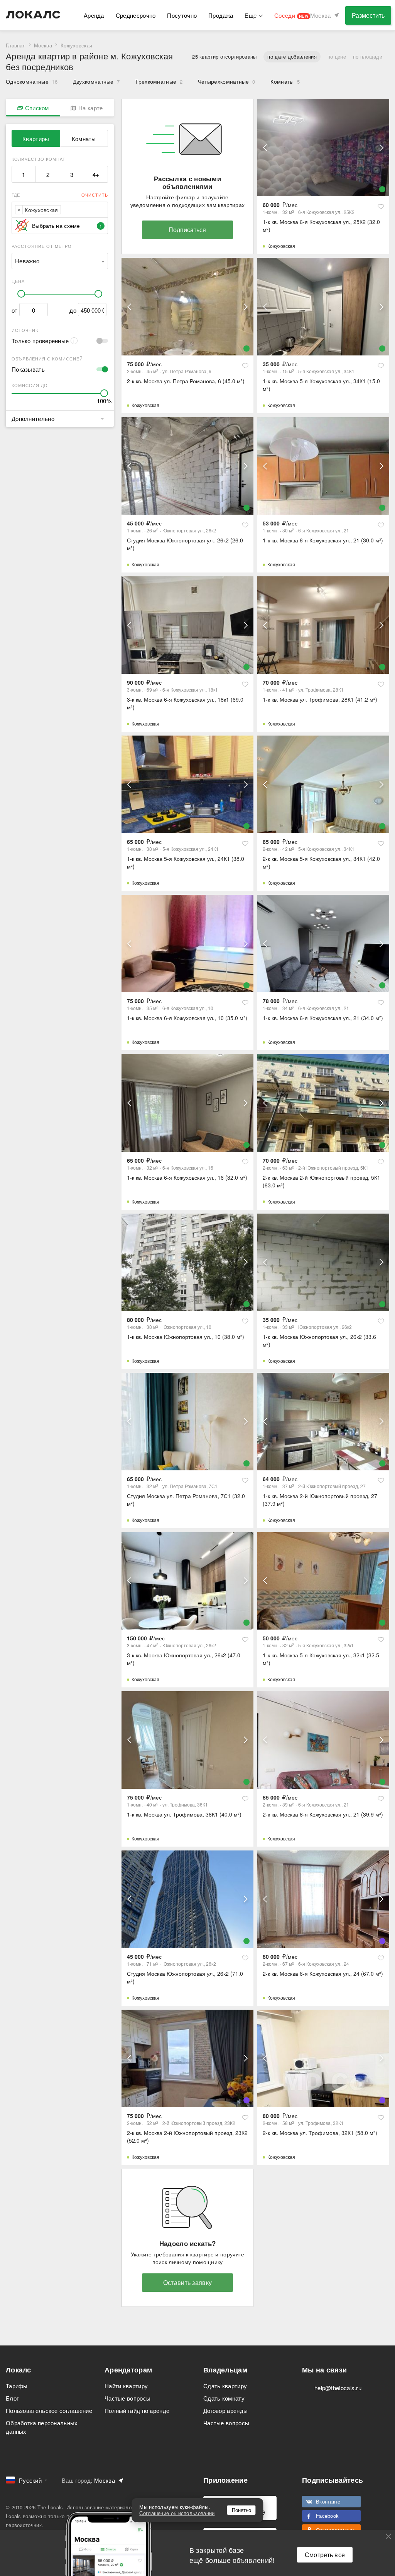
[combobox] (65, 210)
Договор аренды (225, 2410)
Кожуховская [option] (41, 210)
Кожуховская (281, 246)
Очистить (95, 195)
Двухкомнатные (96, 81)
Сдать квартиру (225, 2386)
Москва (43, 45)
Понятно (241, 2510)
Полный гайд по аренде (137, 2410)
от (15, 310)
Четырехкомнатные (226, 81)
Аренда (94, 15)
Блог (12, 2398)
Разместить (368, 15)
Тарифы (17, 2386)
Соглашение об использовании (177, 2513)
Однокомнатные (32, 81)
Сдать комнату (224, 2398)
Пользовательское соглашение (49, 2410)
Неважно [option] (27, 261)
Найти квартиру (126, 2386)
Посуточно (182, 15)
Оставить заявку (188, 2282)
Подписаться (187, 230)
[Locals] (33, 15)
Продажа (221, 15)
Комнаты (285, 81)
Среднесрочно (136, 15)
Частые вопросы (127, 2398)
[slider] (21, 294)
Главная (16, 45)
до (73, 310)
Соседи (291, 15)
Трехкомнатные (159, 81)
